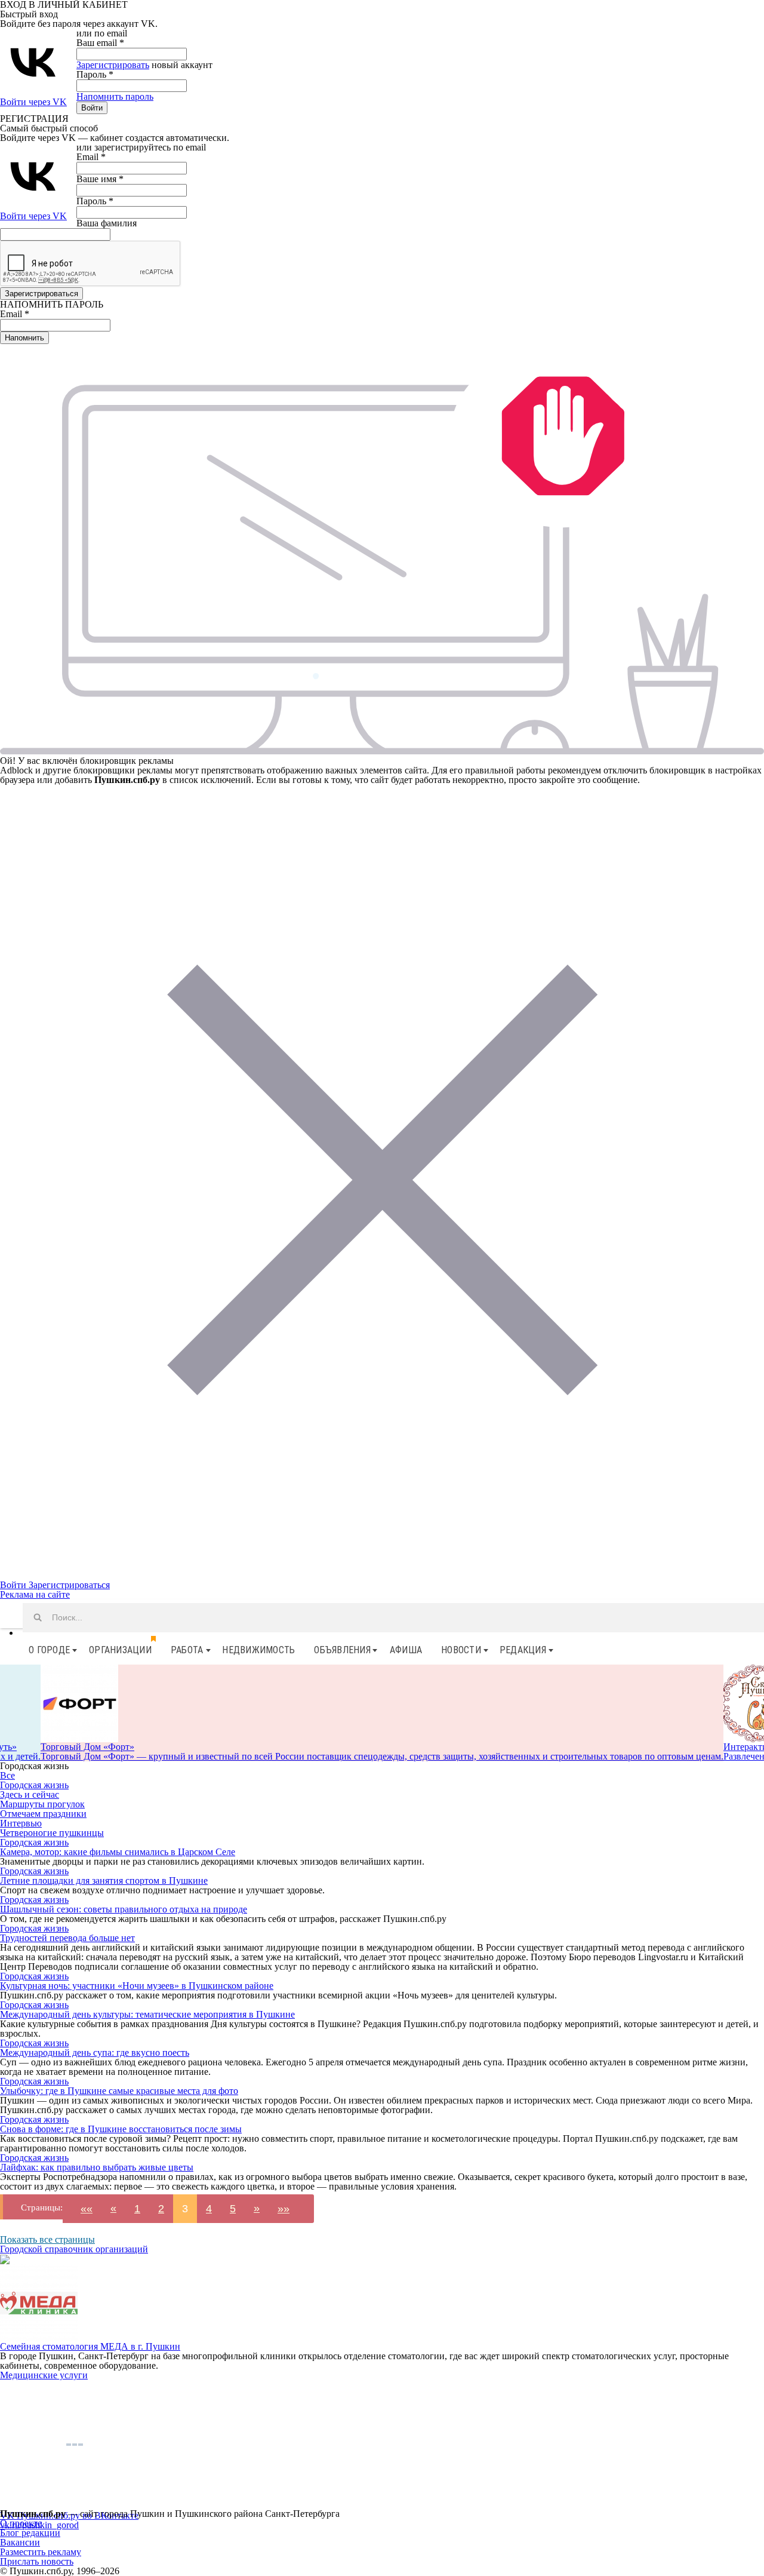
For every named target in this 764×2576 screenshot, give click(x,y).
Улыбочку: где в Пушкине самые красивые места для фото (119, 2091)
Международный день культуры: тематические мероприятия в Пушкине (147, 2014)
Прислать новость (37, 2561)
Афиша (406, 1650)
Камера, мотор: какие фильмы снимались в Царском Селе (118, 1852)
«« (87, 2209)
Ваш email (100, 43)
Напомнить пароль (115, 96)
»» (284, 2209)
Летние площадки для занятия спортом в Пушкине (104, 1880)
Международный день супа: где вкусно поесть (95, 2052)
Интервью (21, 1823)
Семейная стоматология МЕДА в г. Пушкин (90, 2346)
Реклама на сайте (35, 1594)
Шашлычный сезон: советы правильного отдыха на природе (124, 1909)
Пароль (95, 74)
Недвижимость (258, 1650)
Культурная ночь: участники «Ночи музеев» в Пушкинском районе (137, 1986)
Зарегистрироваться (69, 1585)
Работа (187, 1650)
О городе (49, 1650)
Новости (461, 1650)
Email (91, 157)
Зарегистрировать (113, 65)
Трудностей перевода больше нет (67, 1938)
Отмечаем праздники (43, 1814)
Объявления (342, 1650)
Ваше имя (100, 179)
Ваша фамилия (107, 223)
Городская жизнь (34, 1785)
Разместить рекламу (41, 2552)
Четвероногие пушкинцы (52, 1833)
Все (7, 1775)
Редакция (523, 1650)
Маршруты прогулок (42, 1804)
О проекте (21, 2523)
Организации (120, 1650)
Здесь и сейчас (30, 1794)
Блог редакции (30, 2533)
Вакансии (20, 2542)
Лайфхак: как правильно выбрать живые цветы (97, 2167)
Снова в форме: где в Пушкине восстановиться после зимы (121, 2129)
